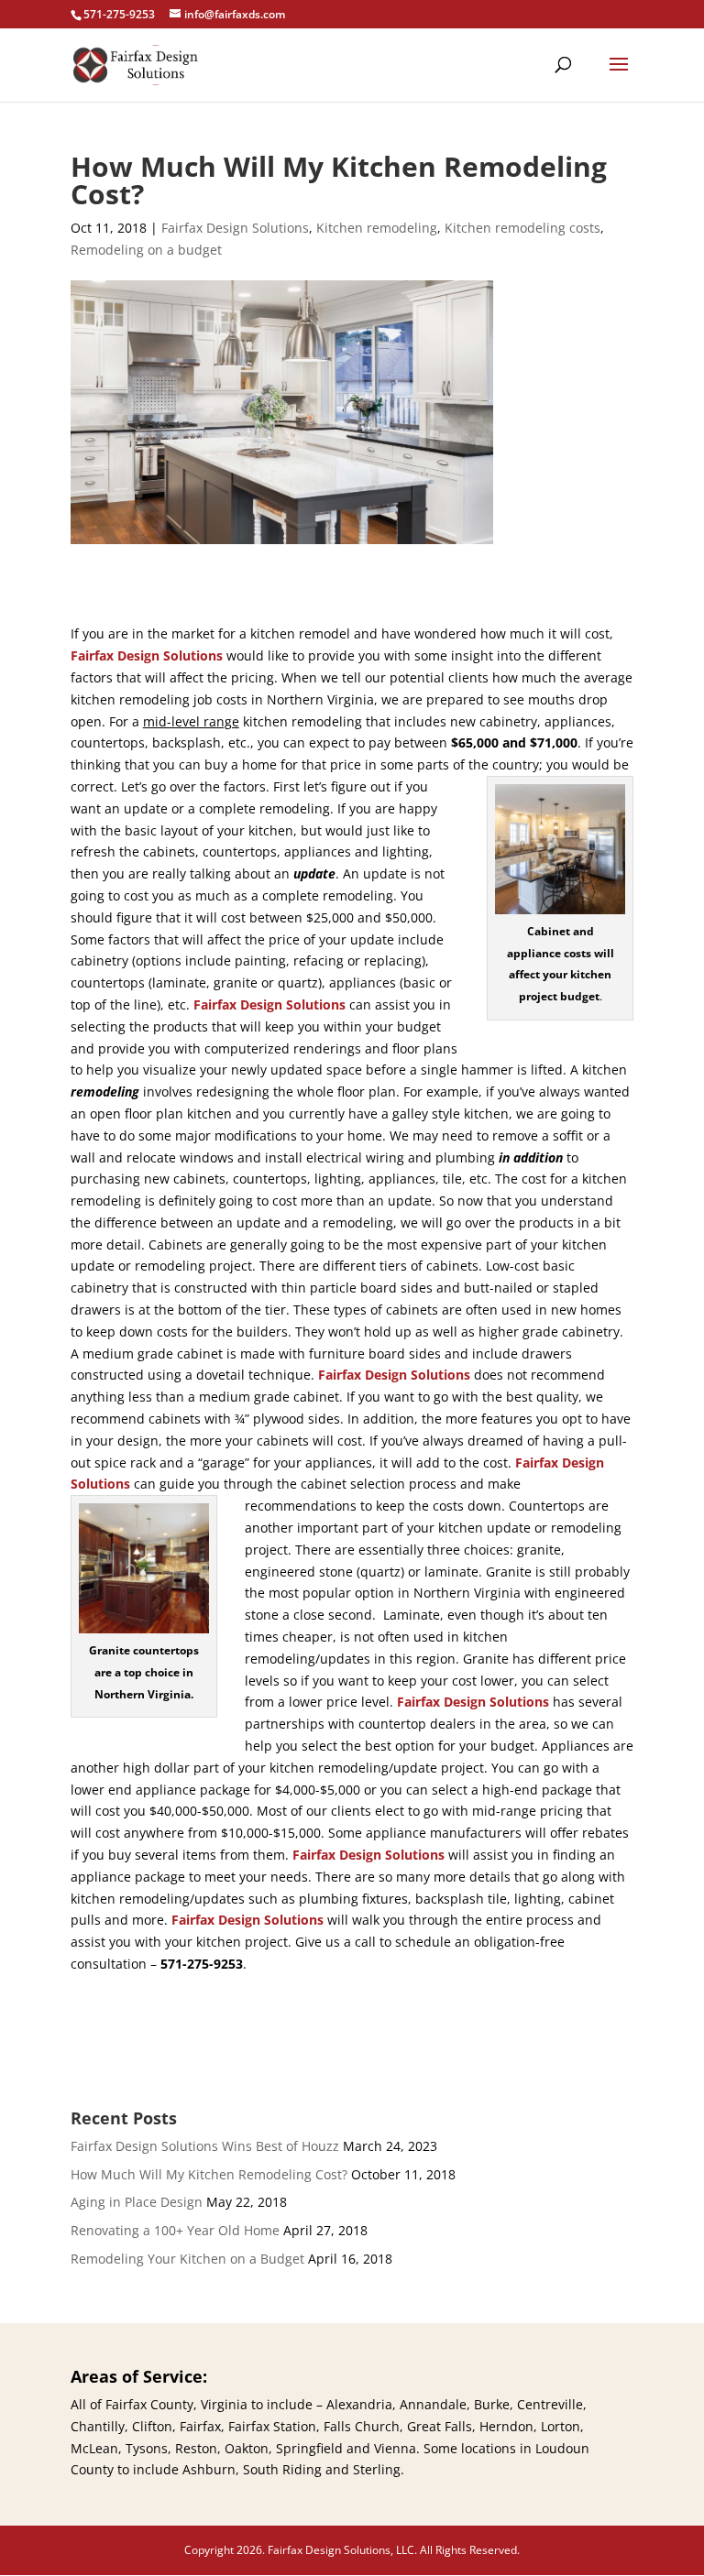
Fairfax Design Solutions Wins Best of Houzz (205, 2146)
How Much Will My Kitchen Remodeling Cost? (209, 2174)
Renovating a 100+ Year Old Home (175, 2230)
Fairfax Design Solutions (235, 228)
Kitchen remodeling (377, 228)
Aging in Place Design (137, 2202)
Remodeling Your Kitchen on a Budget (187, 2259)
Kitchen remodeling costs (522, 228)
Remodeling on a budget (146, 250)
